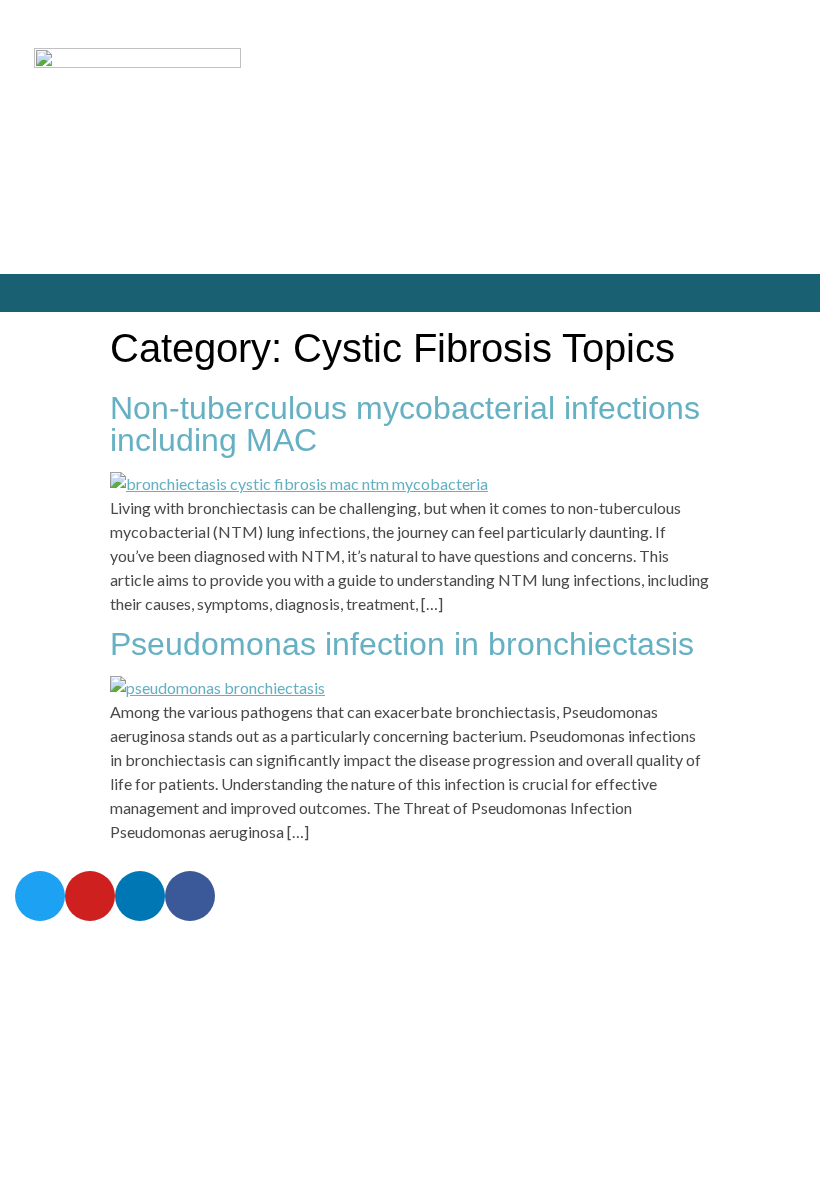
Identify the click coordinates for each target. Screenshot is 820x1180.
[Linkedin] (140, 896)
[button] (25, 293)
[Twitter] (743, 294)
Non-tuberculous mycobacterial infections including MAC (405, 424)
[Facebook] (190, 896)
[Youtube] (785, 294)
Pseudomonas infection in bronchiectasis (402, 644)
